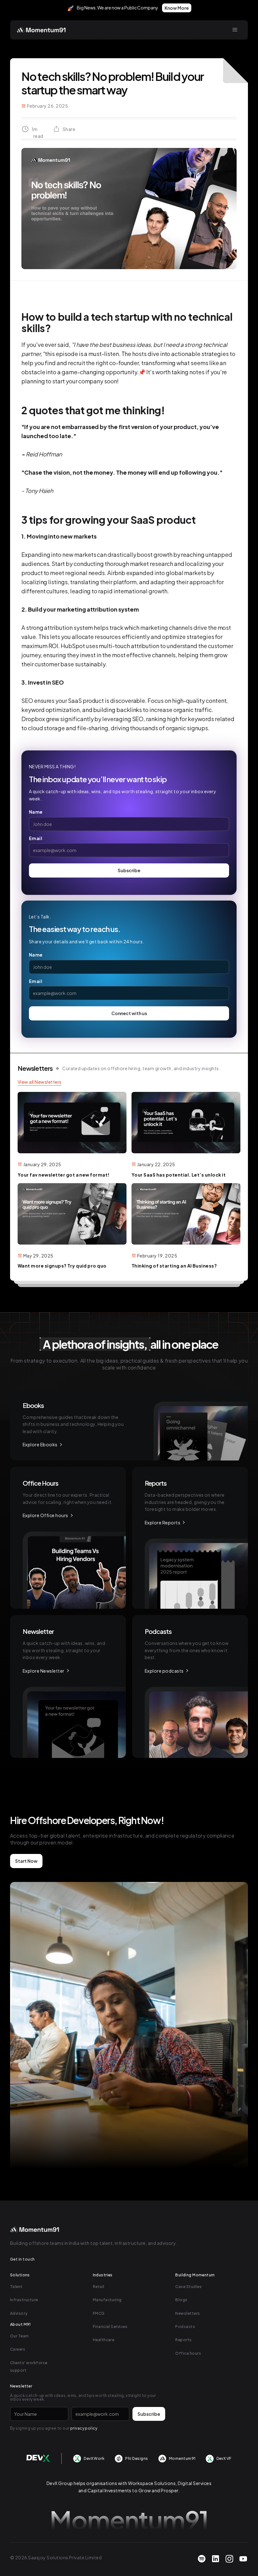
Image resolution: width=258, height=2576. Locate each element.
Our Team (20, 2336)
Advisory (19, 2313)
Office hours (188, 2353)
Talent (16, 2287)
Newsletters (188, 2313)
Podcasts (185, 2327)
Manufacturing (107, 2300)
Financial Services (110, 2327)
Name (36, 812)
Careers (18, 2349)
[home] (42, 30)
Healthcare (104, 2340)
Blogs (181, 2300)
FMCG (99, 2313)
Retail (99, 2287)
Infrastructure (24, 2300)
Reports (183, 2340)
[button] (235, 30)
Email (36, 838)
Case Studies (188, 2287)
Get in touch (22, 2259)
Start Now (26, 1861)
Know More (177, 8)
